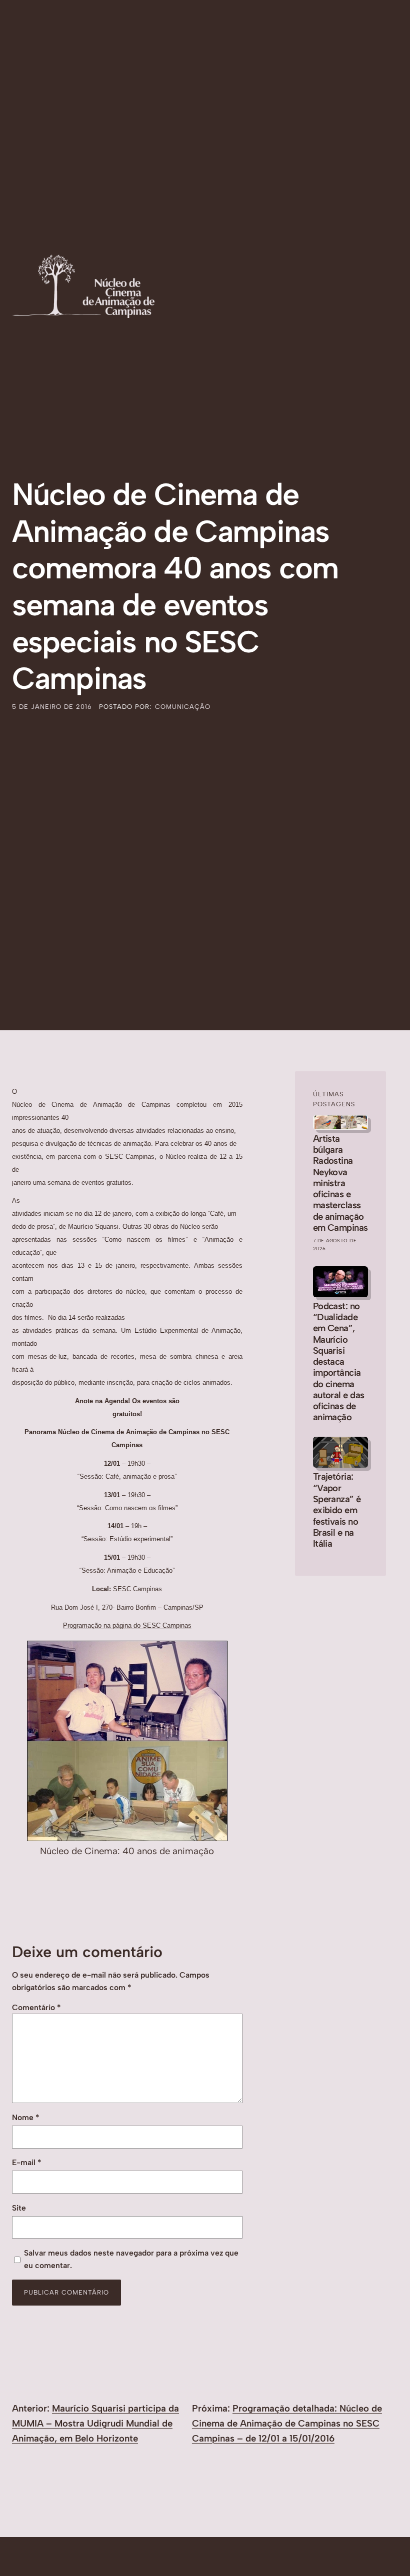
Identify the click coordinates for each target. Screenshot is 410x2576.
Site (19, 2208)
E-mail (26, 2162)
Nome (25, 2117)
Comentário (36, 2007)
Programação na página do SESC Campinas (127, 1625)
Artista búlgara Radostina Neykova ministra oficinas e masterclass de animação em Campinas (340, 1183)
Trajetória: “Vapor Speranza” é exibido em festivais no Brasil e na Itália (337, 1510)
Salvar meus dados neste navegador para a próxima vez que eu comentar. (131, 2259)
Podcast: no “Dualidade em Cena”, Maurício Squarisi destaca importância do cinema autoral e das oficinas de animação (339, 1362)
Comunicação (183, 707)
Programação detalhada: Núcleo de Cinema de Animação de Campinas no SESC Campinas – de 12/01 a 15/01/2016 (287, 2423)
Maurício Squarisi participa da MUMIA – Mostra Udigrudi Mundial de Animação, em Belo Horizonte (95, 2423)
